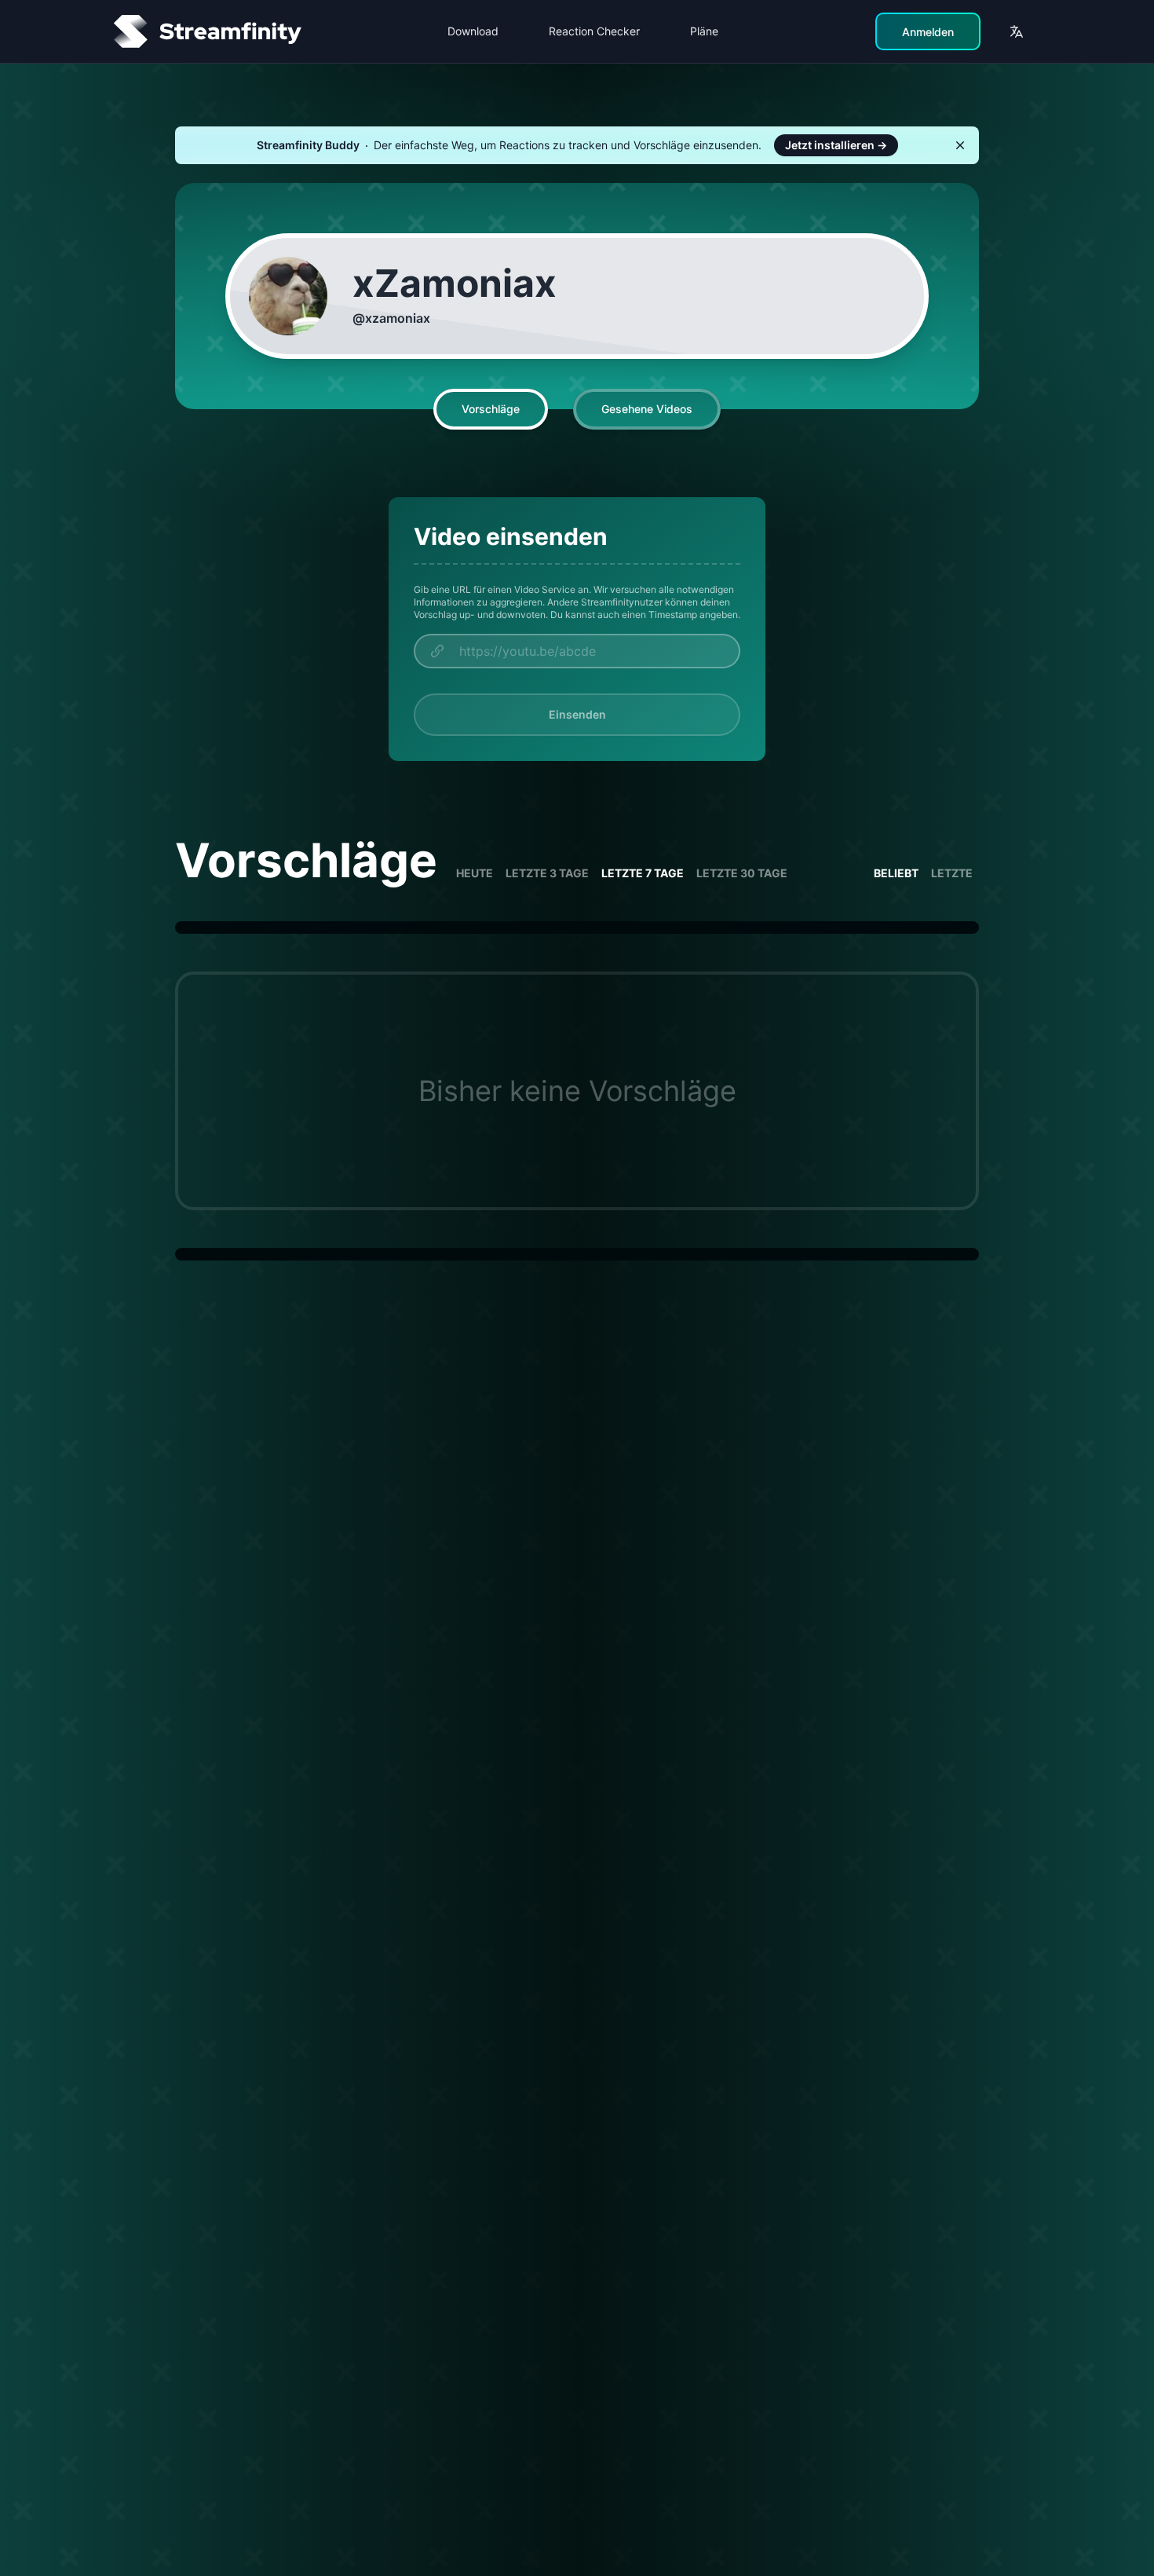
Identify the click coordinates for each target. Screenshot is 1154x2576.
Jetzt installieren (836, 145)
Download (473, 31)
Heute (475, 873)
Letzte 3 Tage (547, 873)
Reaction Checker (594, 31)
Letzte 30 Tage (742, 873)
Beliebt (896, 873)
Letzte (952, 873)
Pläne (704, 31)
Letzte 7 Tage (643, 873)
